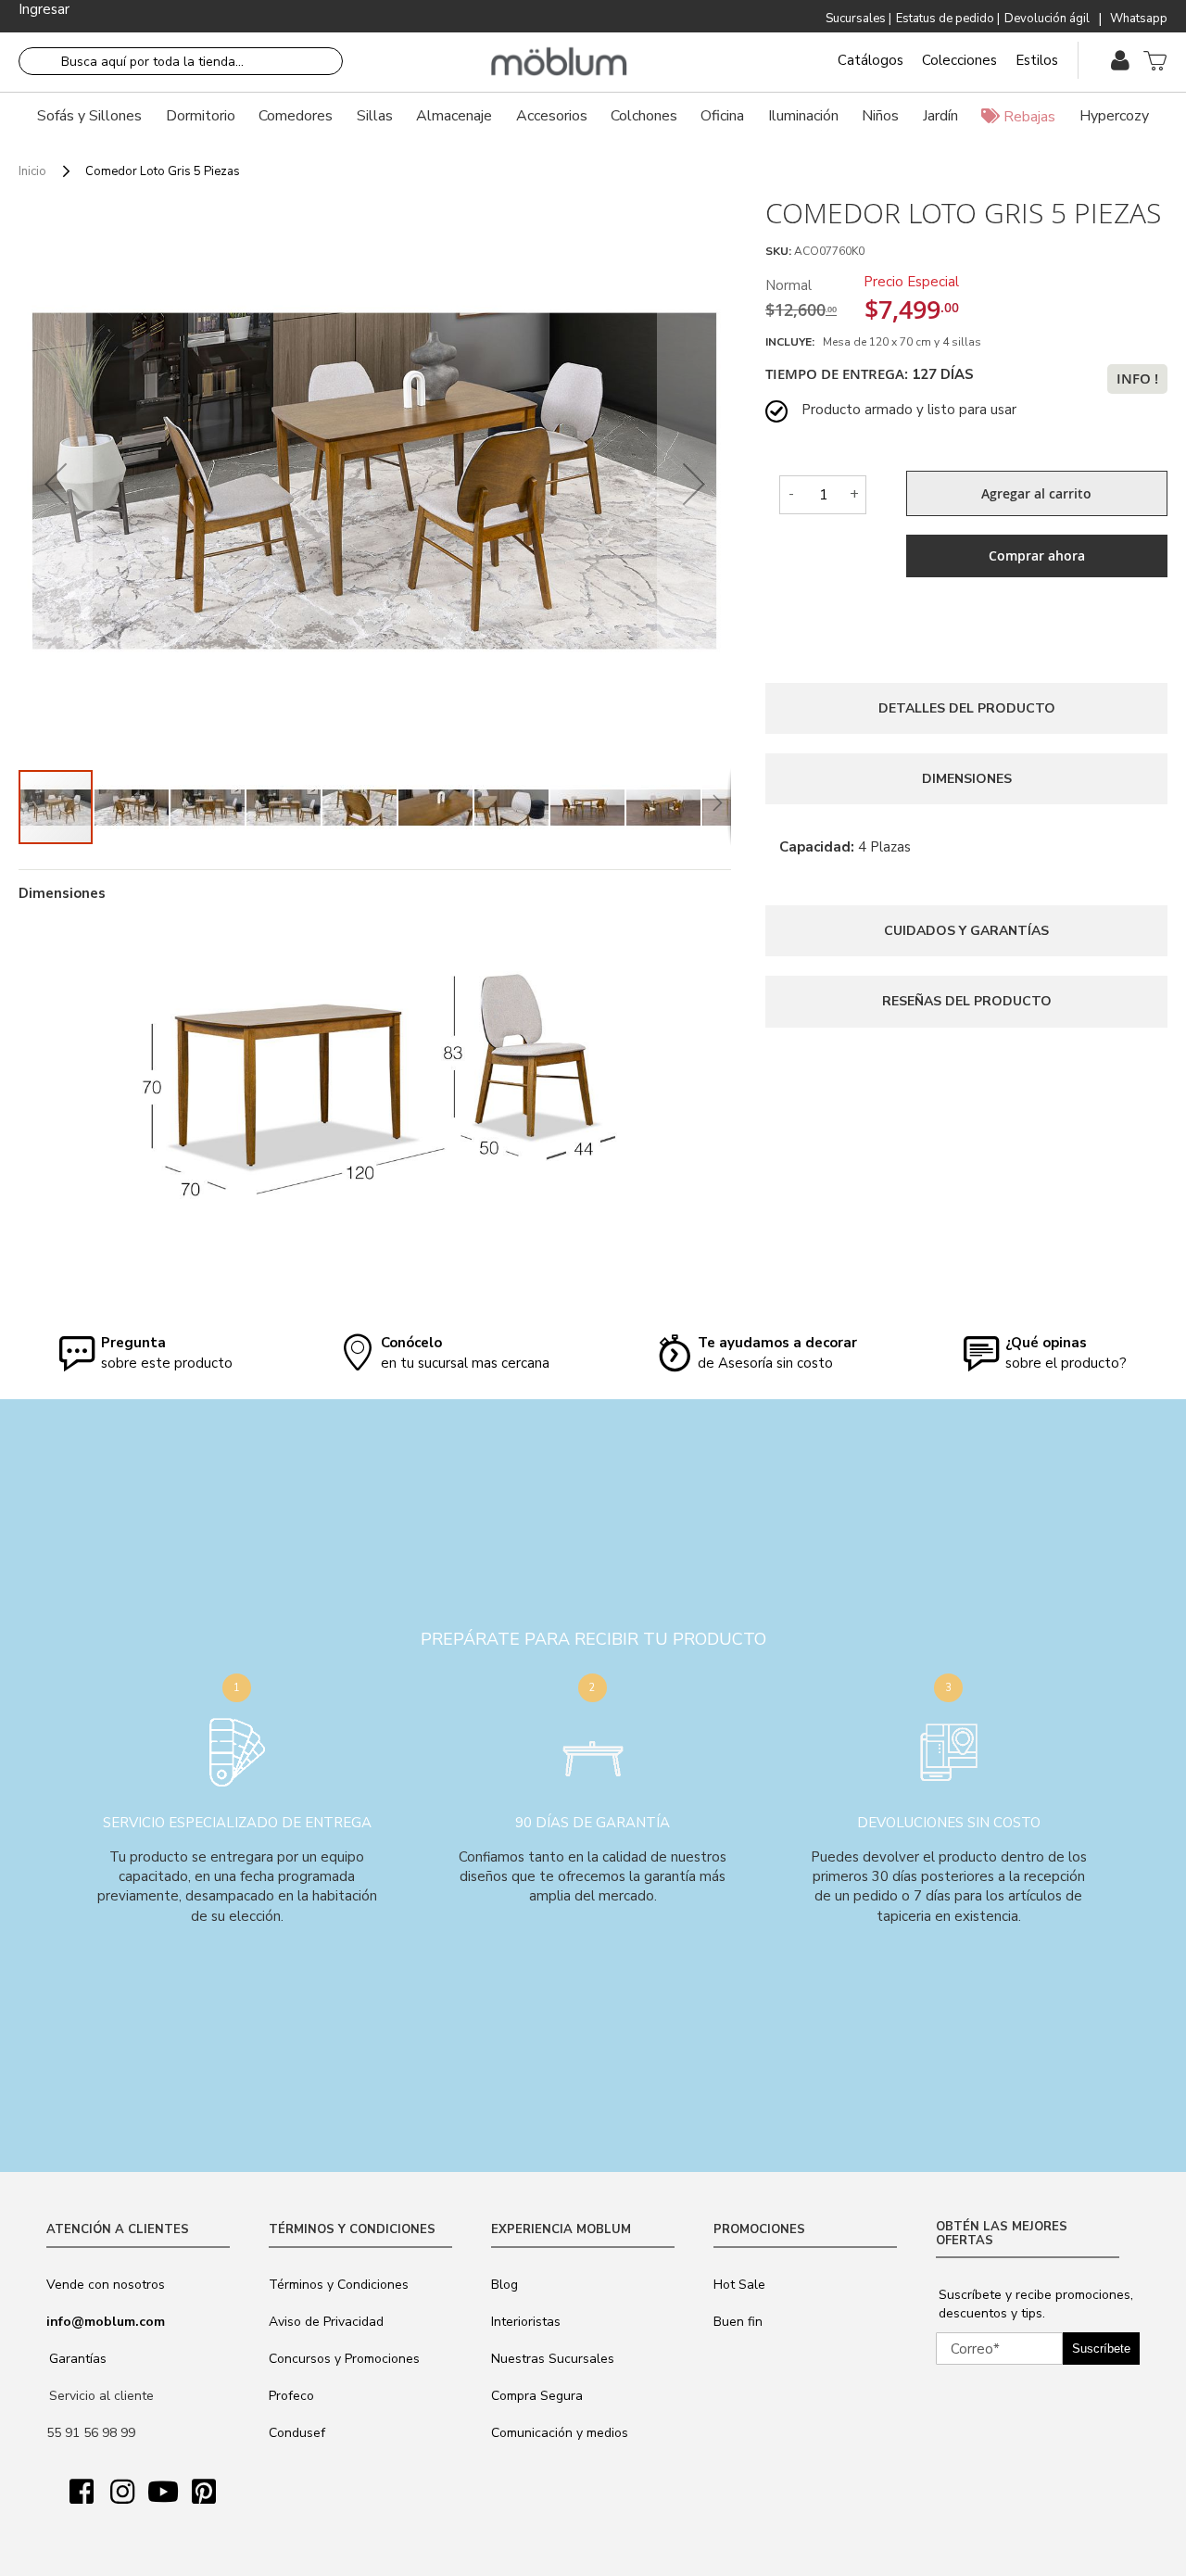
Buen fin (738, 2322)
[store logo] (559, 62)
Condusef (297, 2433)
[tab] (966, 708)
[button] (56, 483)
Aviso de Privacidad (326, 2322)
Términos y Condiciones (339, 2285)
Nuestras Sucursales (553, 2359)
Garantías (78, 2359)
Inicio (32, 171)
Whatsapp (1139, 19)
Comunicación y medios (560, 2433)
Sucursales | (858, 19)
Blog (505, 2285)
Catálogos (871, 60)
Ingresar (44, 9)
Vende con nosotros (106, 2285)
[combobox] (181, 61)
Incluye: (793, 342)
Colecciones (959, 60)
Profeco (291, 2396)
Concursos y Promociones (344, 2359)
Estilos (1037, 60)
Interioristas (526, 2322)
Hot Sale (739, 2285)
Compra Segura (537, 2396)
